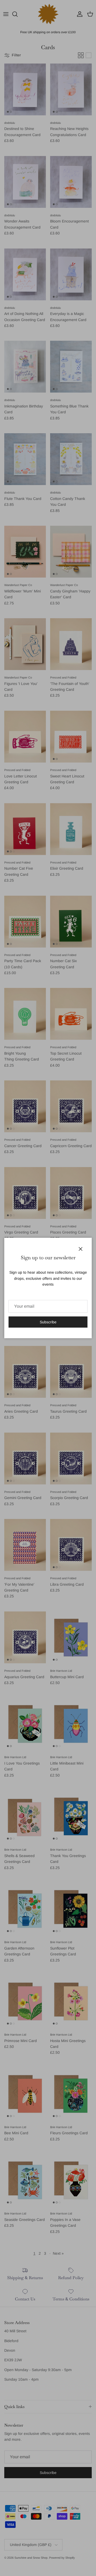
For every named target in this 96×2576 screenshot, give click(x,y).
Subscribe (48, 1322)
